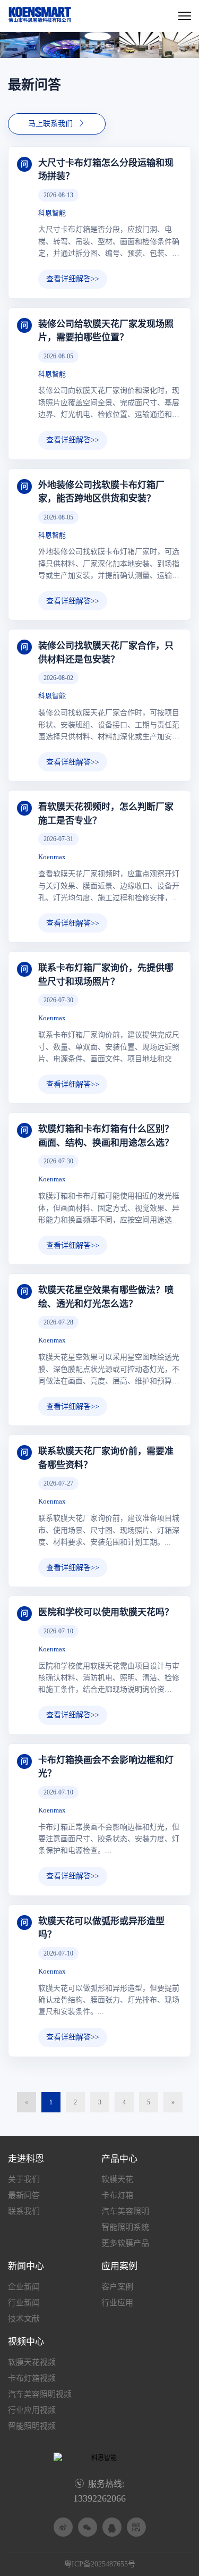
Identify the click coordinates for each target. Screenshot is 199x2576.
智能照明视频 (32, 2426)
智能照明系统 (125, 2227)
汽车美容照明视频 (40, 2394)
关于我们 (24, 2179)
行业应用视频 (32, 2410)
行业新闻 (24, 2303)
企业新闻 (24, 2287)
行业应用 (117, 2303)
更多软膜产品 (125, 2243)
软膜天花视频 (32, 2362)
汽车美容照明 (125, 2211)
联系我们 (24, 2211)
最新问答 (24, 2195)
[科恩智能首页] (40, 21)
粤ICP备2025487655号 (100, 2564)
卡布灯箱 (117, 2195)
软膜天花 (117, 2179)
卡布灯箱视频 (32, 2378)
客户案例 (117, 2287)
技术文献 (24, 2319)
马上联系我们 (57, 123)
